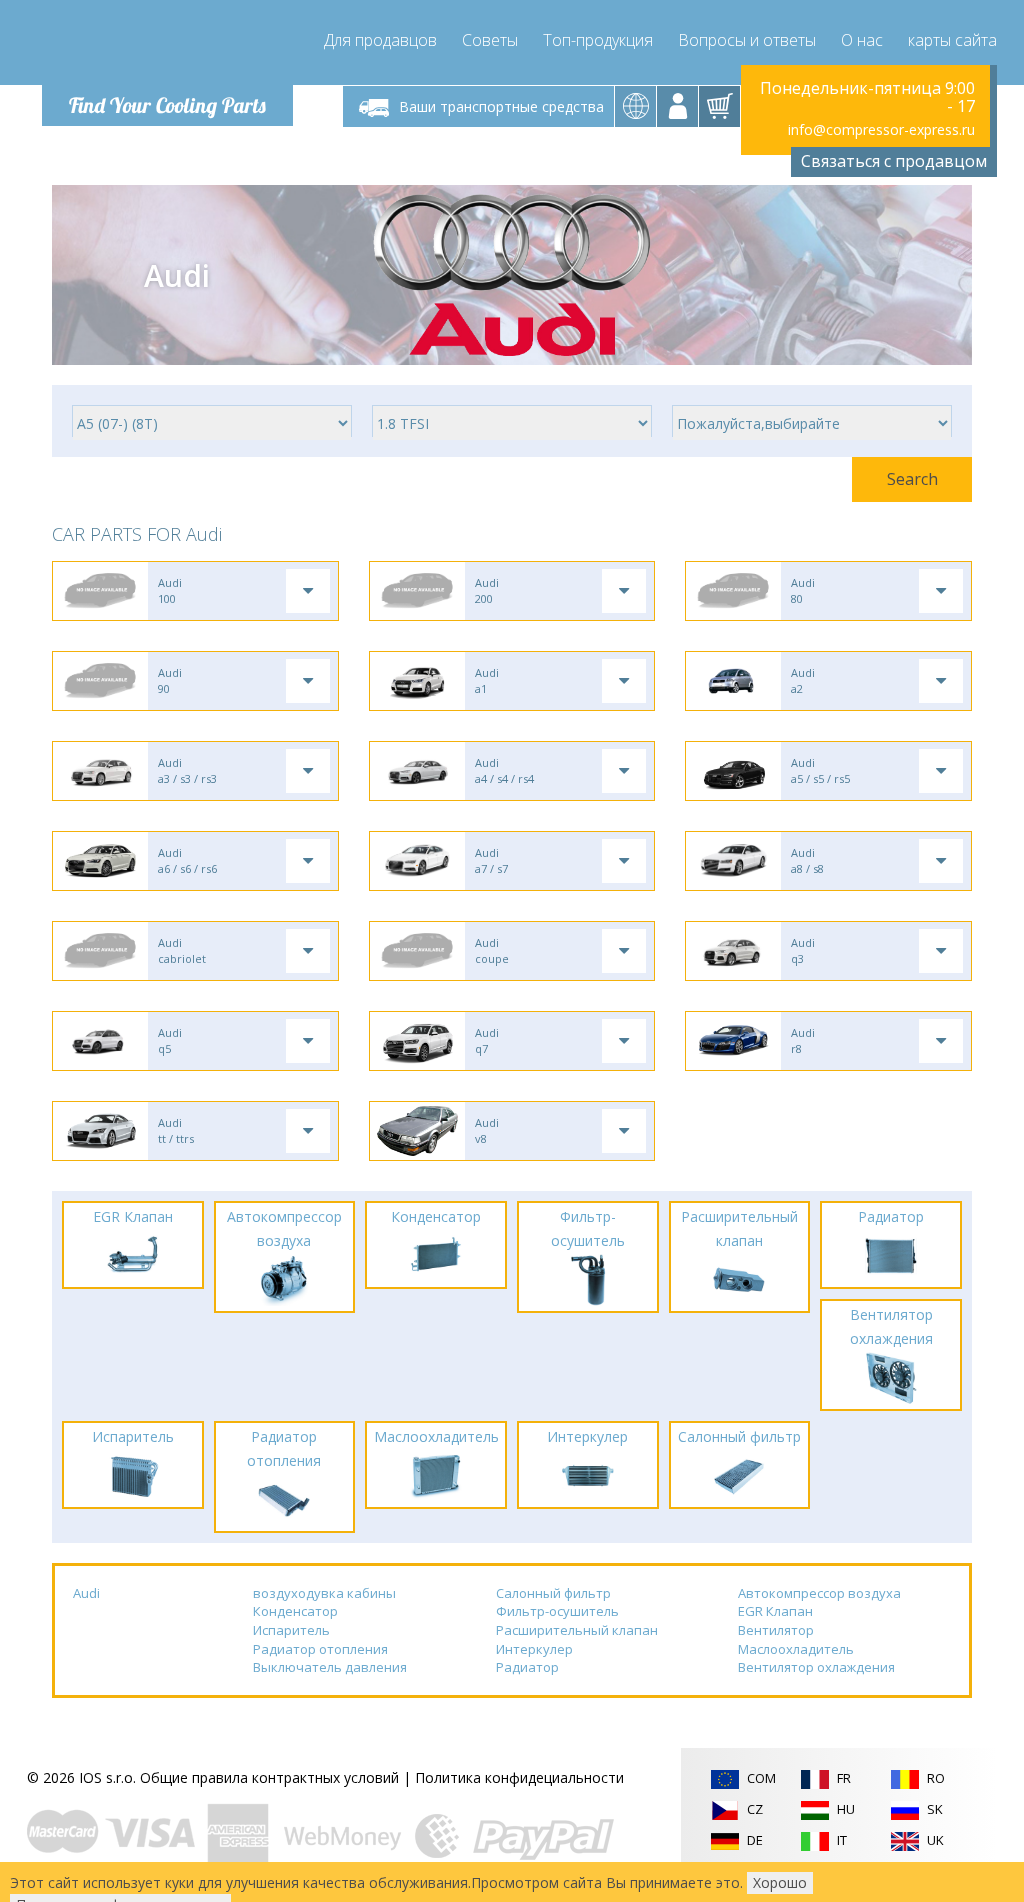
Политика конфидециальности (519, 1777)
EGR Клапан (775, 1611)
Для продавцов (380, 40)
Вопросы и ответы (747, 40)
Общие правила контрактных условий (269, 1777)
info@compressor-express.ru (881, 129)
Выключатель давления (330, 1667)
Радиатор (527, 1667)
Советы (490, 40)
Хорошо (780, 1882)
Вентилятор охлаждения (816, 1667)
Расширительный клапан (577, 1630)
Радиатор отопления (320, 1649)
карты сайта (952, 40)
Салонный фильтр (553, 1593)
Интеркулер (534, 1649)
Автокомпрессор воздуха (819, 1593)
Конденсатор (295, 1611)
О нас (862, 40)
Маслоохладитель (796, 1649)
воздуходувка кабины (324, 1593)
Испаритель (291, 1630)
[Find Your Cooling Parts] (161, 46)
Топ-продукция (598, 40)
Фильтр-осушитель (557, 1611)
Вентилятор (776, 1630)
